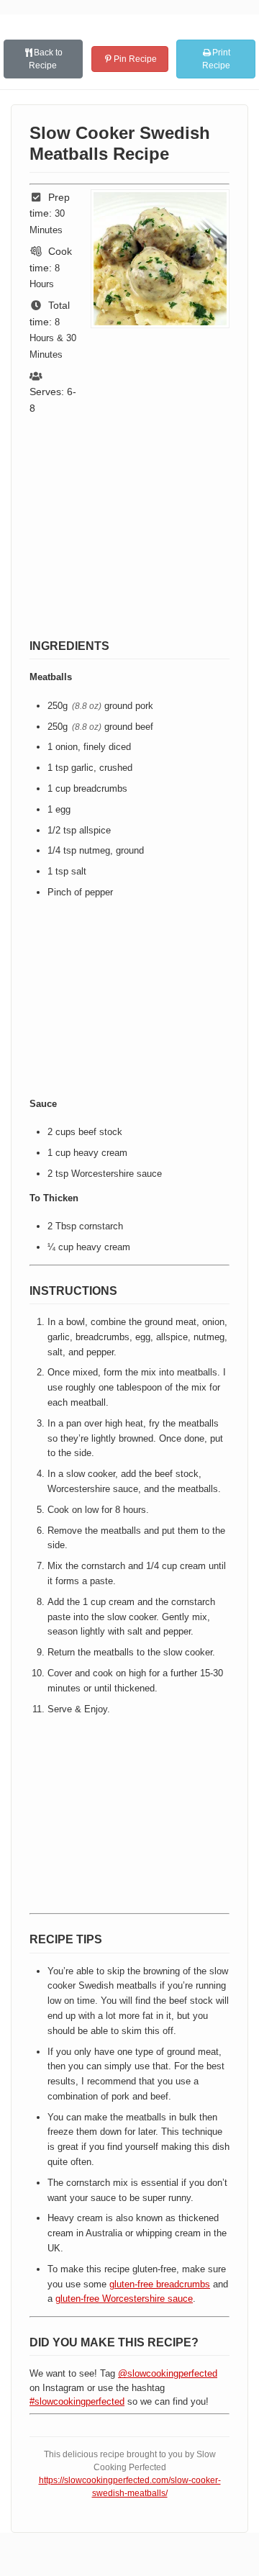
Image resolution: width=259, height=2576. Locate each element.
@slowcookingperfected (168, 2373)
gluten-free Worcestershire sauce (124, 2299)
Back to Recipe (46, 59)
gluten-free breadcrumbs (160, 2284)
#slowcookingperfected (77, 2401)
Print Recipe (217, 59)
